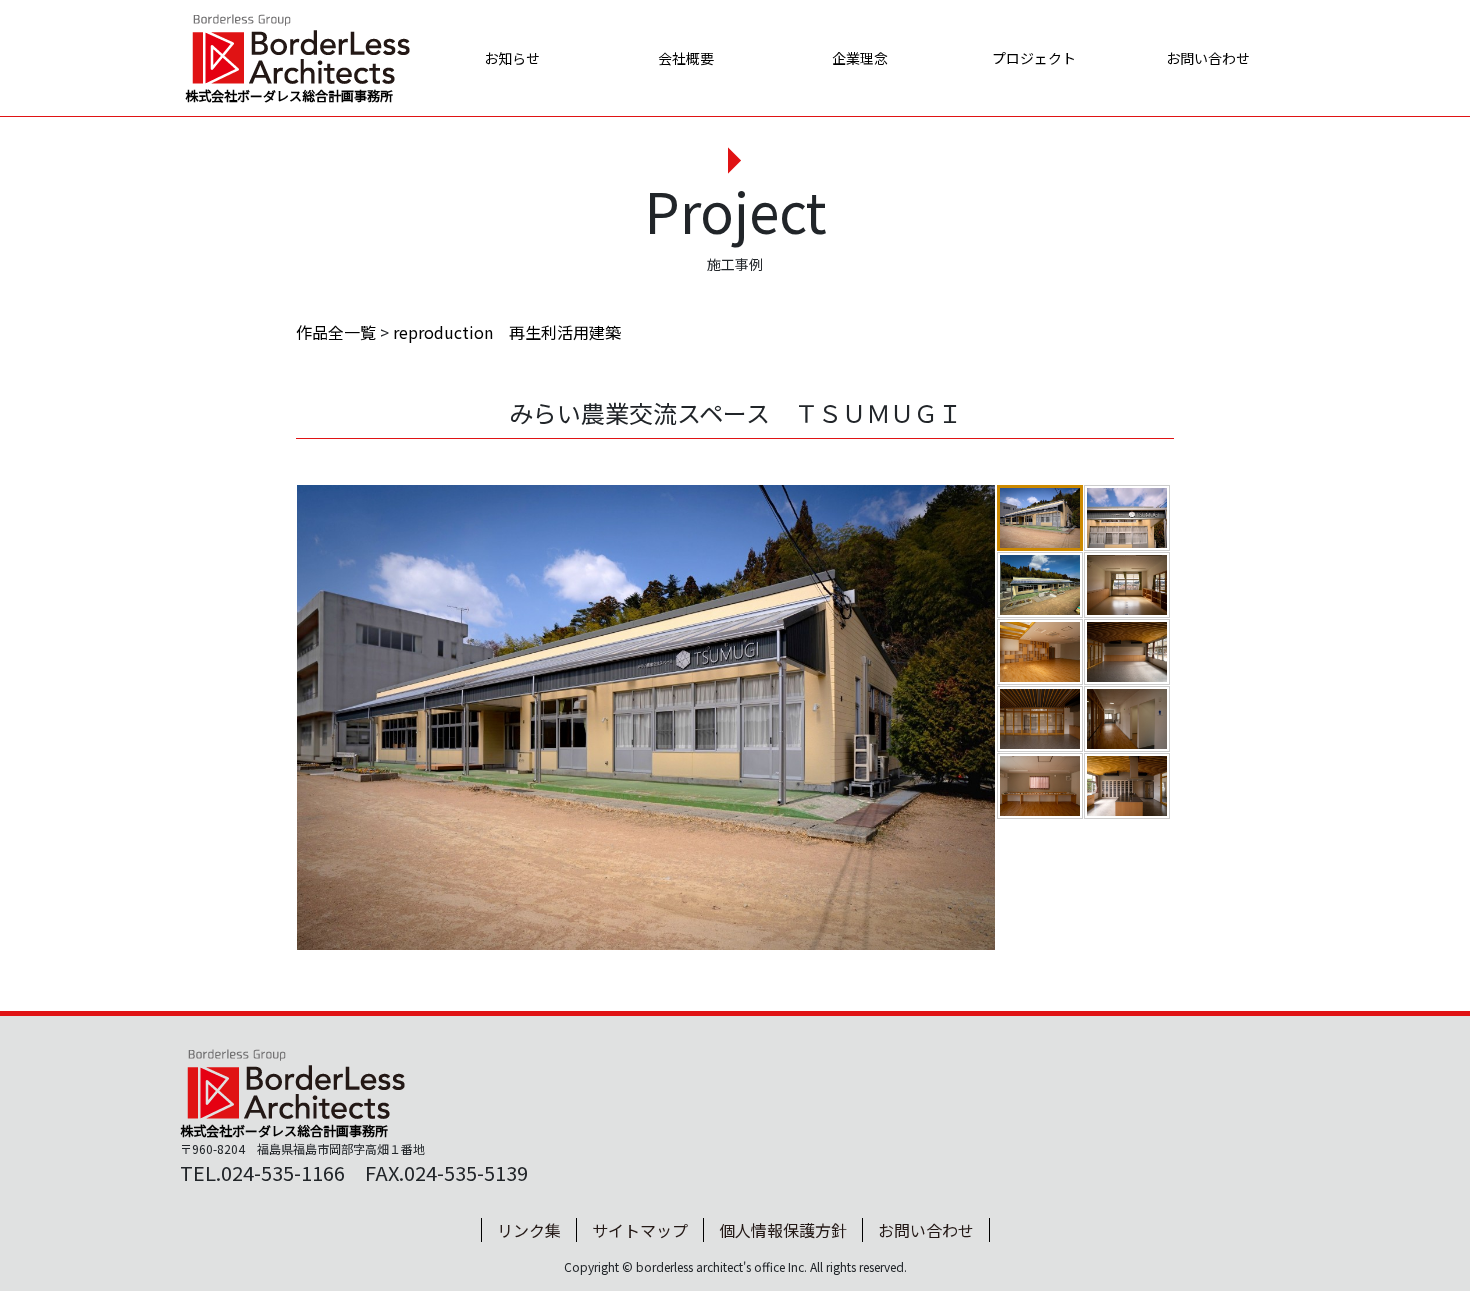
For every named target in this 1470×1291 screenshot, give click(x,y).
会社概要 (686, 58)
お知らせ (512, 58)
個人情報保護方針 (783, 1230)
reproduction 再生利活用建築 (507, 332)
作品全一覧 (336, 332)
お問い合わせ (1208, 58)
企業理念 (860, 58)
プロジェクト (1034, 58)
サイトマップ (640, 1230)
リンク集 (529, 1230)
